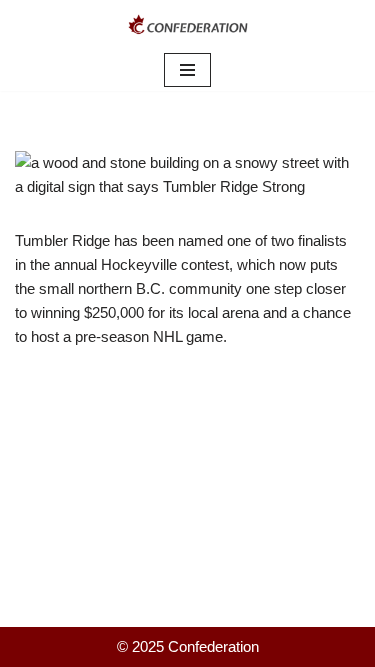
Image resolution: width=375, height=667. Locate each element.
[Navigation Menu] (187, 70)
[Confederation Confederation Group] (188, 24)
